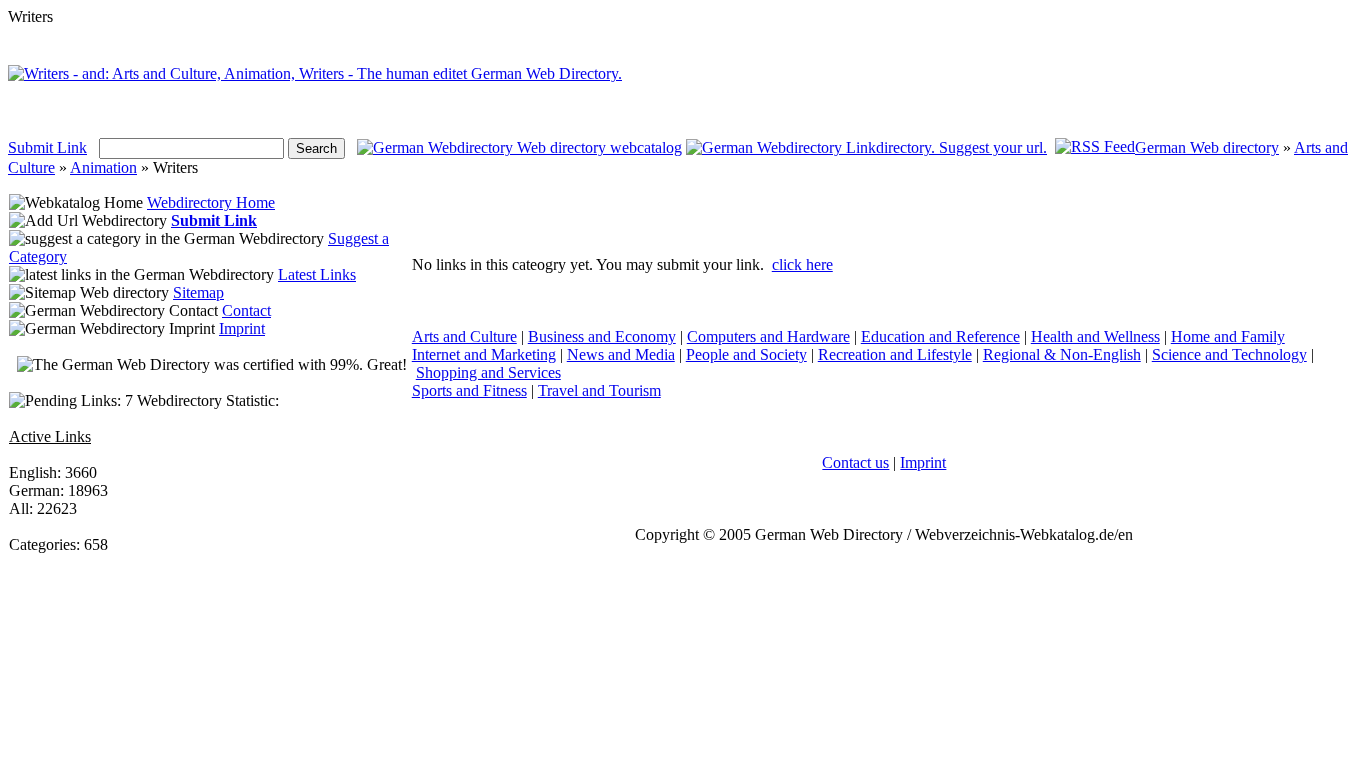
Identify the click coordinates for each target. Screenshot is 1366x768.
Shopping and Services (488, 372)
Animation (103, 167)
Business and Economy (602, 336)
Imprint (242, 328)
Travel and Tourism (599, 390)
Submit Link (47, 147)
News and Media (621, 354)
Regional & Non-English (1062, 354)
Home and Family (1228, 336)
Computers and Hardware (768, 336)
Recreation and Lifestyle (895, 354)
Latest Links (317, 274)
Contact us (855, 462)
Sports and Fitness (469, 390)
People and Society (746, 354)
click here (802, 264)
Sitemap (198, 292)
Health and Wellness (1095, 336)
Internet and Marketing (484, 354)
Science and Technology (1229, 354)
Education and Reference (940, 336)
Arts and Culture (464, 336)
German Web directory (1207, 147)
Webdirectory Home (211, 202)
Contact (246, 310)
